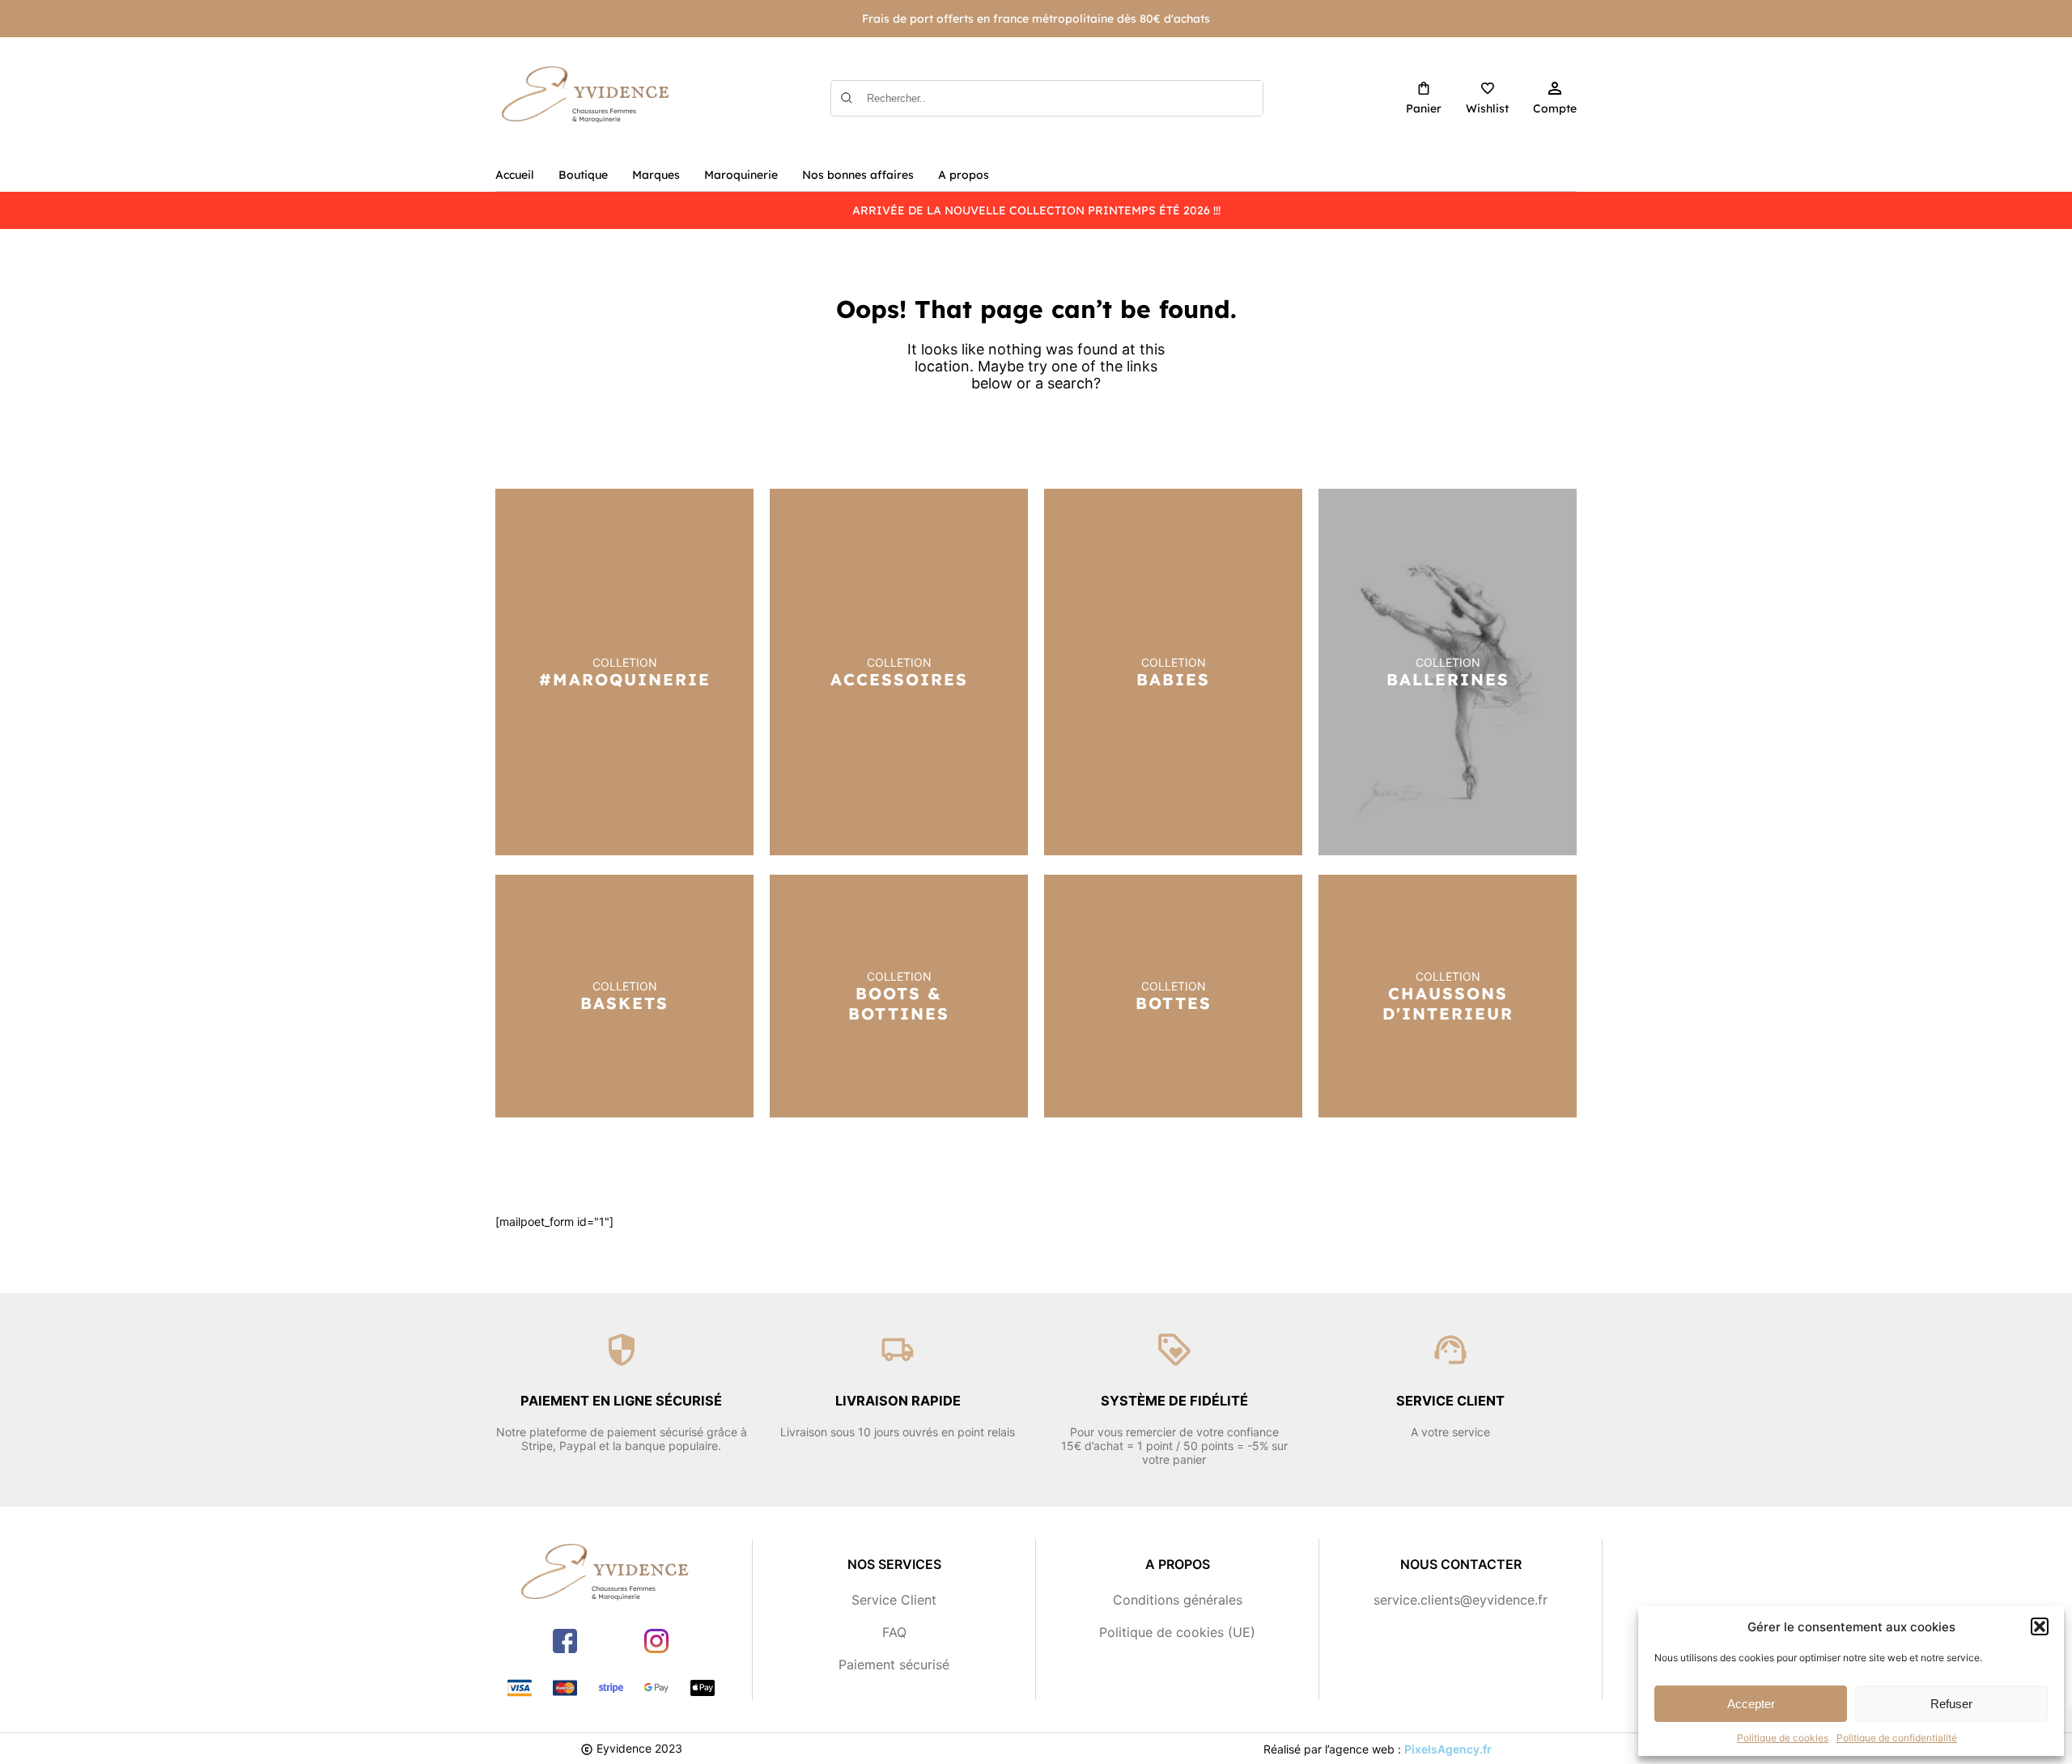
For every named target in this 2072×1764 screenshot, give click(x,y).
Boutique (583, 175)
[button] (2040, 1626)
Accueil (515, 175)
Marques (656, 175)
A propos (964, 175)
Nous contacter (1461, 1564)
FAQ (894, 1632)
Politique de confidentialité (1897, 1738)
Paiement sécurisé (894, 1664)
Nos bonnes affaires (858, 175)
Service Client (894, 1600)
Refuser (1951, 1704)
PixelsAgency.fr (1448, 1749)
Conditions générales (1178, 1600)
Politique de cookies (1783, 1738)
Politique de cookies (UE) (1177, 1632)
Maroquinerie (741, 175)
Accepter (1751, 1704)
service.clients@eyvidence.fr (1461, 1600)
